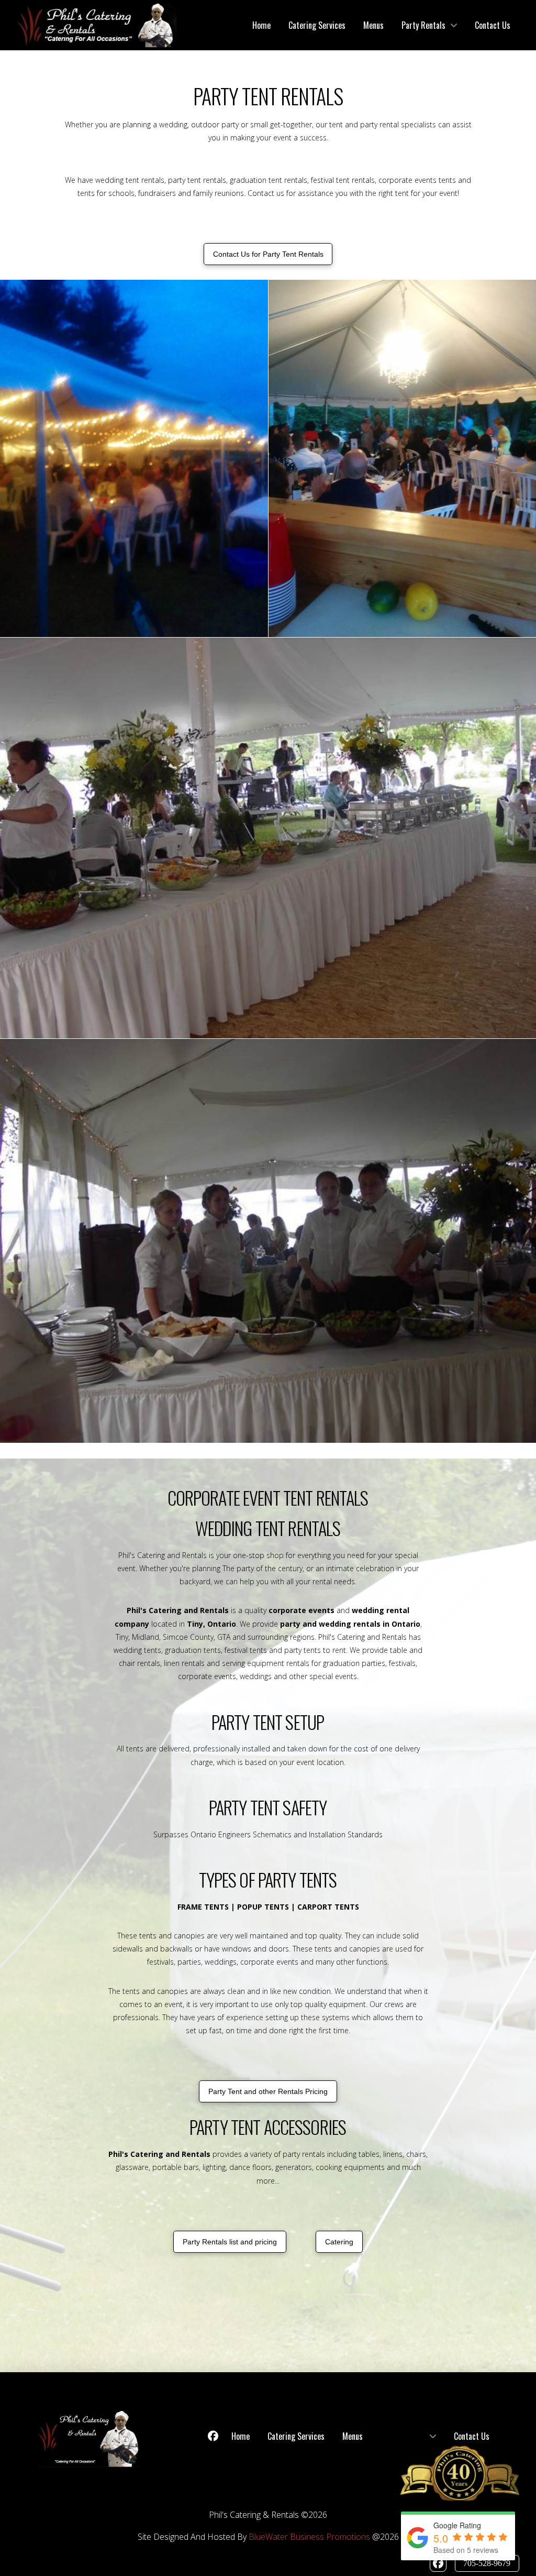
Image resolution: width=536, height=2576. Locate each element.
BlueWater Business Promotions (309, 2537)
